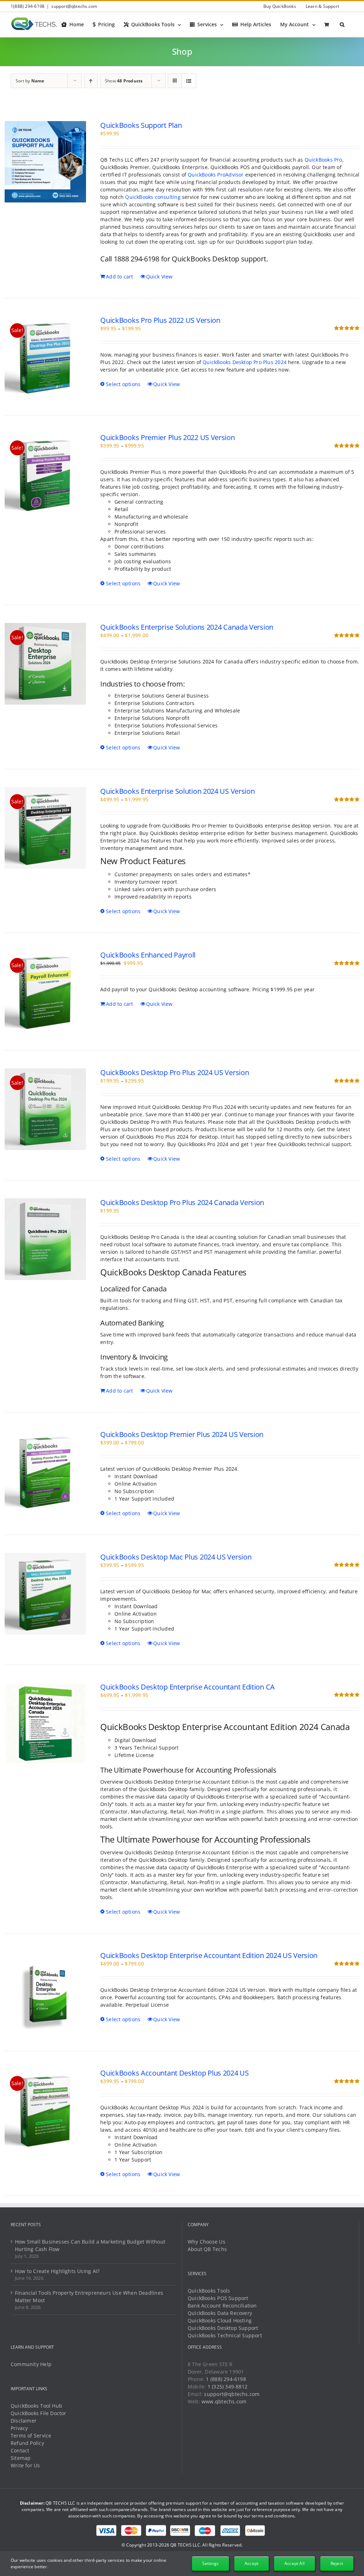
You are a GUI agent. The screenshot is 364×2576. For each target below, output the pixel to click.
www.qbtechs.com (224, 2401)
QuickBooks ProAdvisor (216, 175)
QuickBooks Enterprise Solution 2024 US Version (177, 791)
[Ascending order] (91, 81)
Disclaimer (24, 2421)
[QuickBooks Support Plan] (45, 162)
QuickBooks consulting (153, 197)
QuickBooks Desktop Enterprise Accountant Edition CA (188, 1687)
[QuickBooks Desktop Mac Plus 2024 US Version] (45, 1594)
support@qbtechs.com (74, 6)
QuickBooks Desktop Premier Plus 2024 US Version (182, 1434)
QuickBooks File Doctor (39, 2413)
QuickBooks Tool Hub (36, 2406)
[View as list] (189, 81)
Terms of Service (31, 2436)
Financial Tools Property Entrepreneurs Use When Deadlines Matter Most (89, 2296)
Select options (123, 384)
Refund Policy (27, 2443)
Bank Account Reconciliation (222, 2306)
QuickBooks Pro (323, 160)
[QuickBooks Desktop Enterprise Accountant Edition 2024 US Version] (45, 1992)
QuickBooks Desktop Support (223, 2328)
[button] (342, 25)
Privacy (19, 2428)
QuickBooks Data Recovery (220, 2313)
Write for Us (25, 2465)
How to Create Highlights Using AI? (57, 2271)
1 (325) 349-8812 (227, 2387)
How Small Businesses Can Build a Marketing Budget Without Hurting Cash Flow (90, 2245)
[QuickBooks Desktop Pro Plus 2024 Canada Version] (45, 1239)
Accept (251, 2563)
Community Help (31, 2364)
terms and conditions (273, 2516)
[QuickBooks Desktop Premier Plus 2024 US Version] (45, 1471)
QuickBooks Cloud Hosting (220, 2320)
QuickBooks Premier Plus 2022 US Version (167, 437)
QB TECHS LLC (185, 2545)
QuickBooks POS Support (218, 2298)
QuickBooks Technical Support (225, 2335)
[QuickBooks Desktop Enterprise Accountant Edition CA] (45, 1724)
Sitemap (21, 2458)
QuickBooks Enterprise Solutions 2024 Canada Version (187, 627)
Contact (20, 2450)
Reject (337, 2563)
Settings (210, 2563)
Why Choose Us (207, 2242)
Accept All (295, 2563)
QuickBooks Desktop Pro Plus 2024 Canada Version (182, 1202)
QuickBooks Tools (209, 2291)
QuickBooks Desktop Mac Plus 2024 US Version (176, 1557)
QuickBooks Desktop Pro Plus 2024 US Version (175, 1072)
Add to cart (119, 276)
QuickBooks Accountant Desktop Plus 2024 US (174, 2073)
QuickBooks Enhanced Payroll (148, 955)
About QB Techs (207, 2249)
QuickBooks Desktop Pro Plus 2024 (245, 362)
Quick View (159, 276)
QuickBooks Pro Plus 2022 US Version (160, 320)
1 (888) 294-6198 (226, 2379)
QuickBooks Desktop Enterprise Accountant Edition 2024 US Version (209, 1955)
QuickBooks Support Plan (141, 125)
